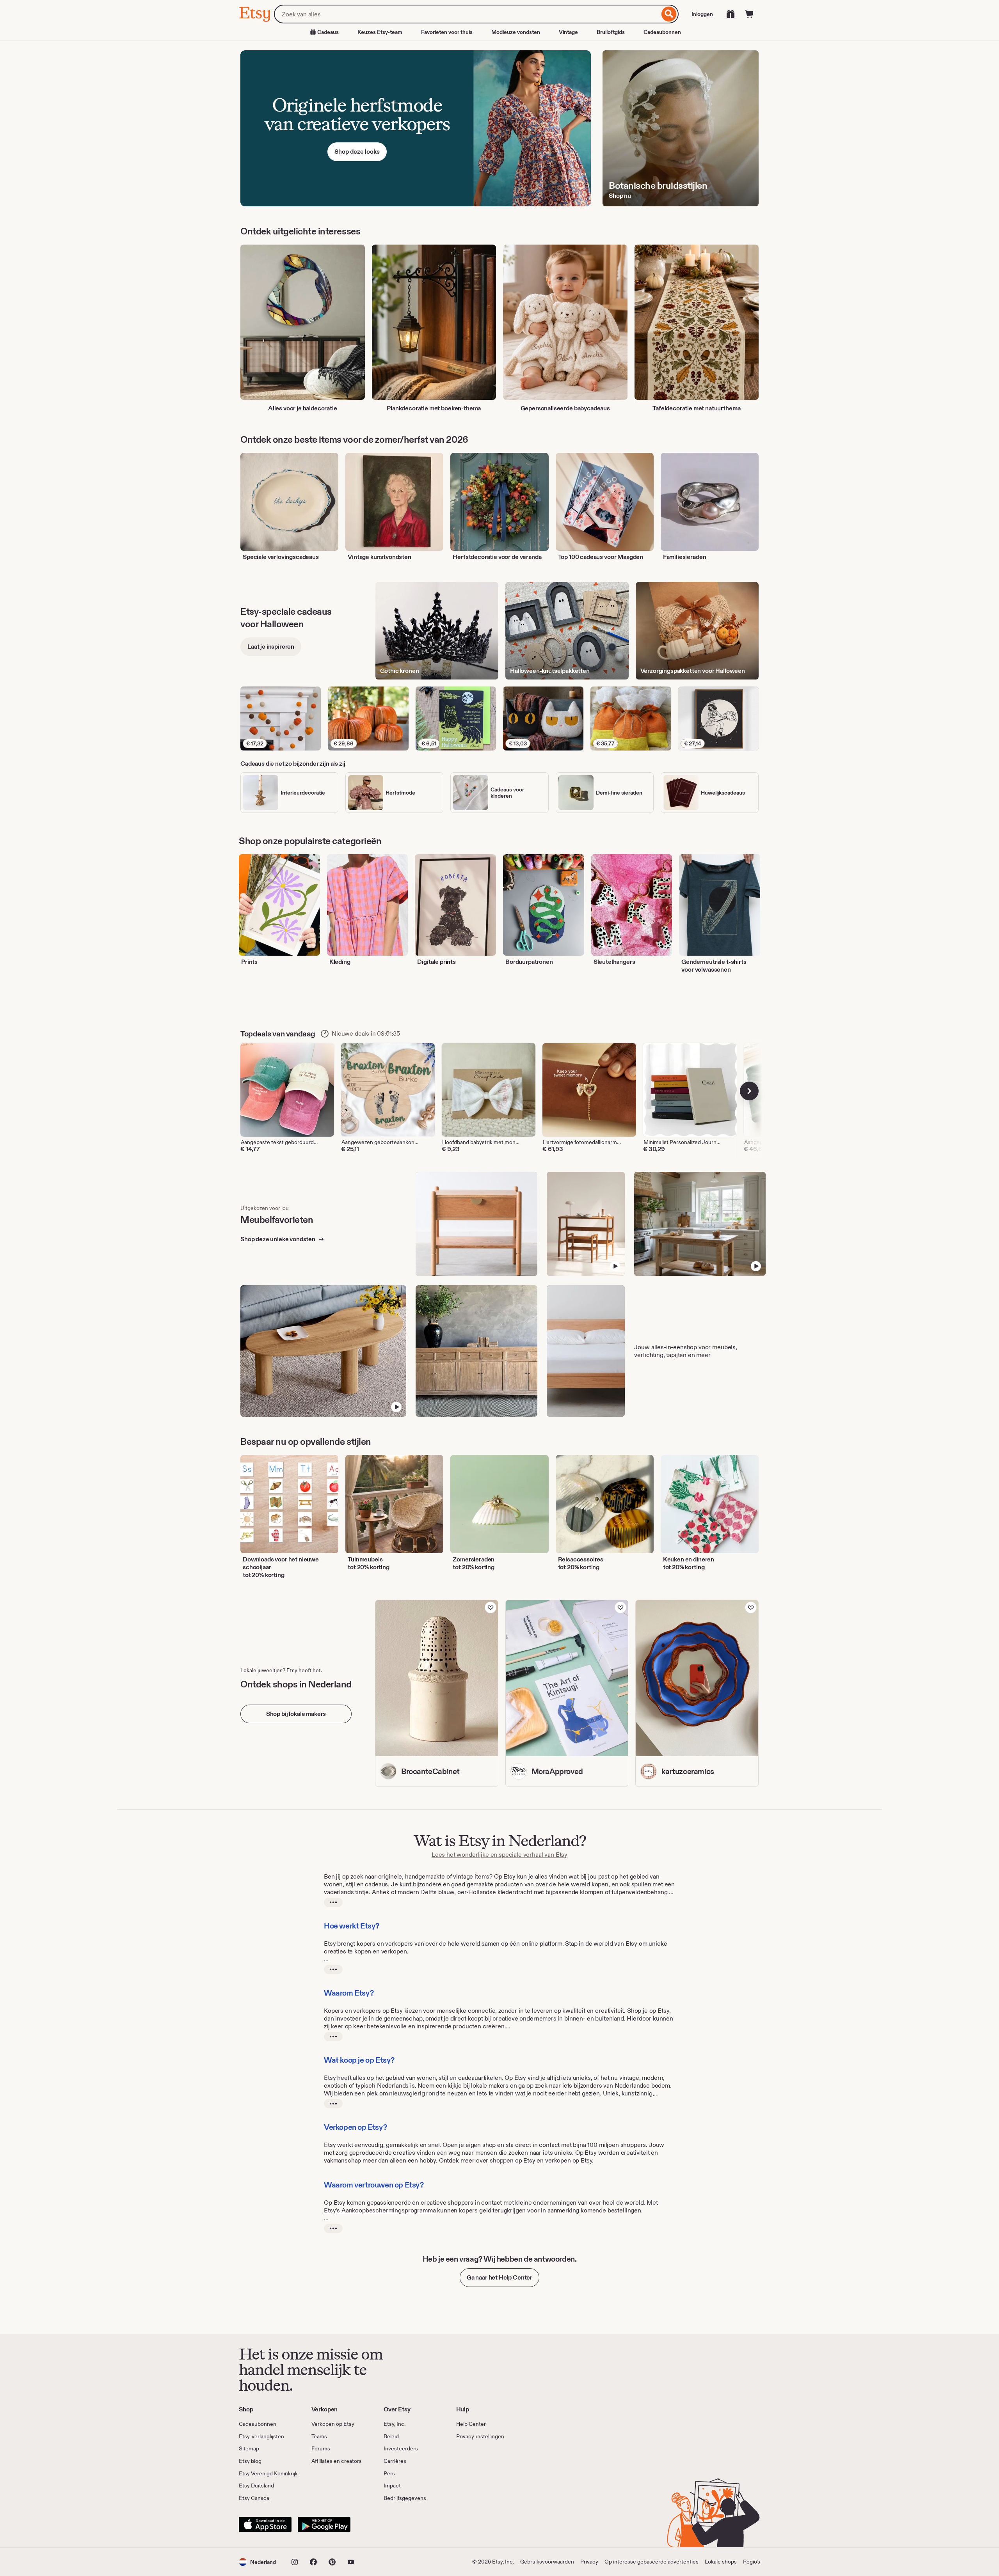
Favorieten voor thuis (447, 32)
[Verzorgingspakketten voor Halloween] (697, 631)
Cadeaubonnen (662, 32)
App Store (265, 2525)
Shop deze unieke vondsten (278, 1239)
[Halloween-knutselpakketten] (567, 631)
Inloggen (702, 14)
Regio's (752, 2562)
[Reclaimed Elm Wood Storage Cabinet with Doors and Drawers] (477, 1351)
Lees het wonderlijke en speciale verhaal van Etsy (499, 1855)
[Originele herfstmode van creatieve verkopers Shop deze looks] (416, 128)
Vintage (568, 32)
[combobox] (467, 14)
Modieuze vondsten (516, 32)
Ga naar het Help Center (499, 2277)
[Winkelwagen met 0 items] (749, 14)
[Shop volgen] (491, 1607)
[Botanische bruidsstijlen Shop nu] (681, 128)
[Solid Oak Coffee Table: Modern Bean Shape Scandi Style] (323, 1351)
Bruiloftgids (611, 32)
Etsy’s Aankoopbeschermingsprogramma (380, 2210)
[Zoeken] (669, 14)
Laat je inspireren (271, 647)
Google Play (324, 2525)
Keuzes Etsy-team (380, 32)
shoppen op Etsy (513, 2160)
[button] (257, 2562)
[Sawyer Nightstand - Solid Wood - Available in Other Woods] (477, 1224)
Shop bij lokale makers (296, 1714)
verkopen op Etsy (569, 2160)
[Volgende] (749, 1091)
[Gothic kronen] (437, 631)
